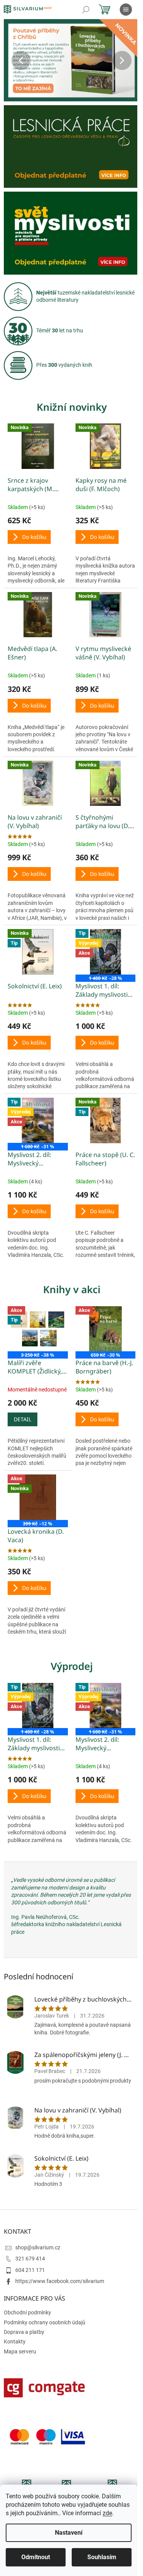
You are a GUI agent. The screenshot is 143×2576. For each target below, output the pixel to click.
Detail (22, 1419)
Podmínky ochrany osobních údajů (45, 2322)
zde (107, 2513)
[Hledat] (86, 10)
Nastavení (69, 2533)
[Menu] (126, 10)
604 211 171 (30, 2270)
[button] (14, 60)
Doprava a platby (24, 2332)
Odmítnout (36, 2557)
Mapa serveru (20, 2351)
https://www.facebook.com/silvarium (60, 2281)
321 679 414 (30, 2259)
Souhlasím (102, 2557)
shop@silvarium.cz (38, 2247)
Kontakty (15, 2342)
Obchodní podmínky (27, 2312)
